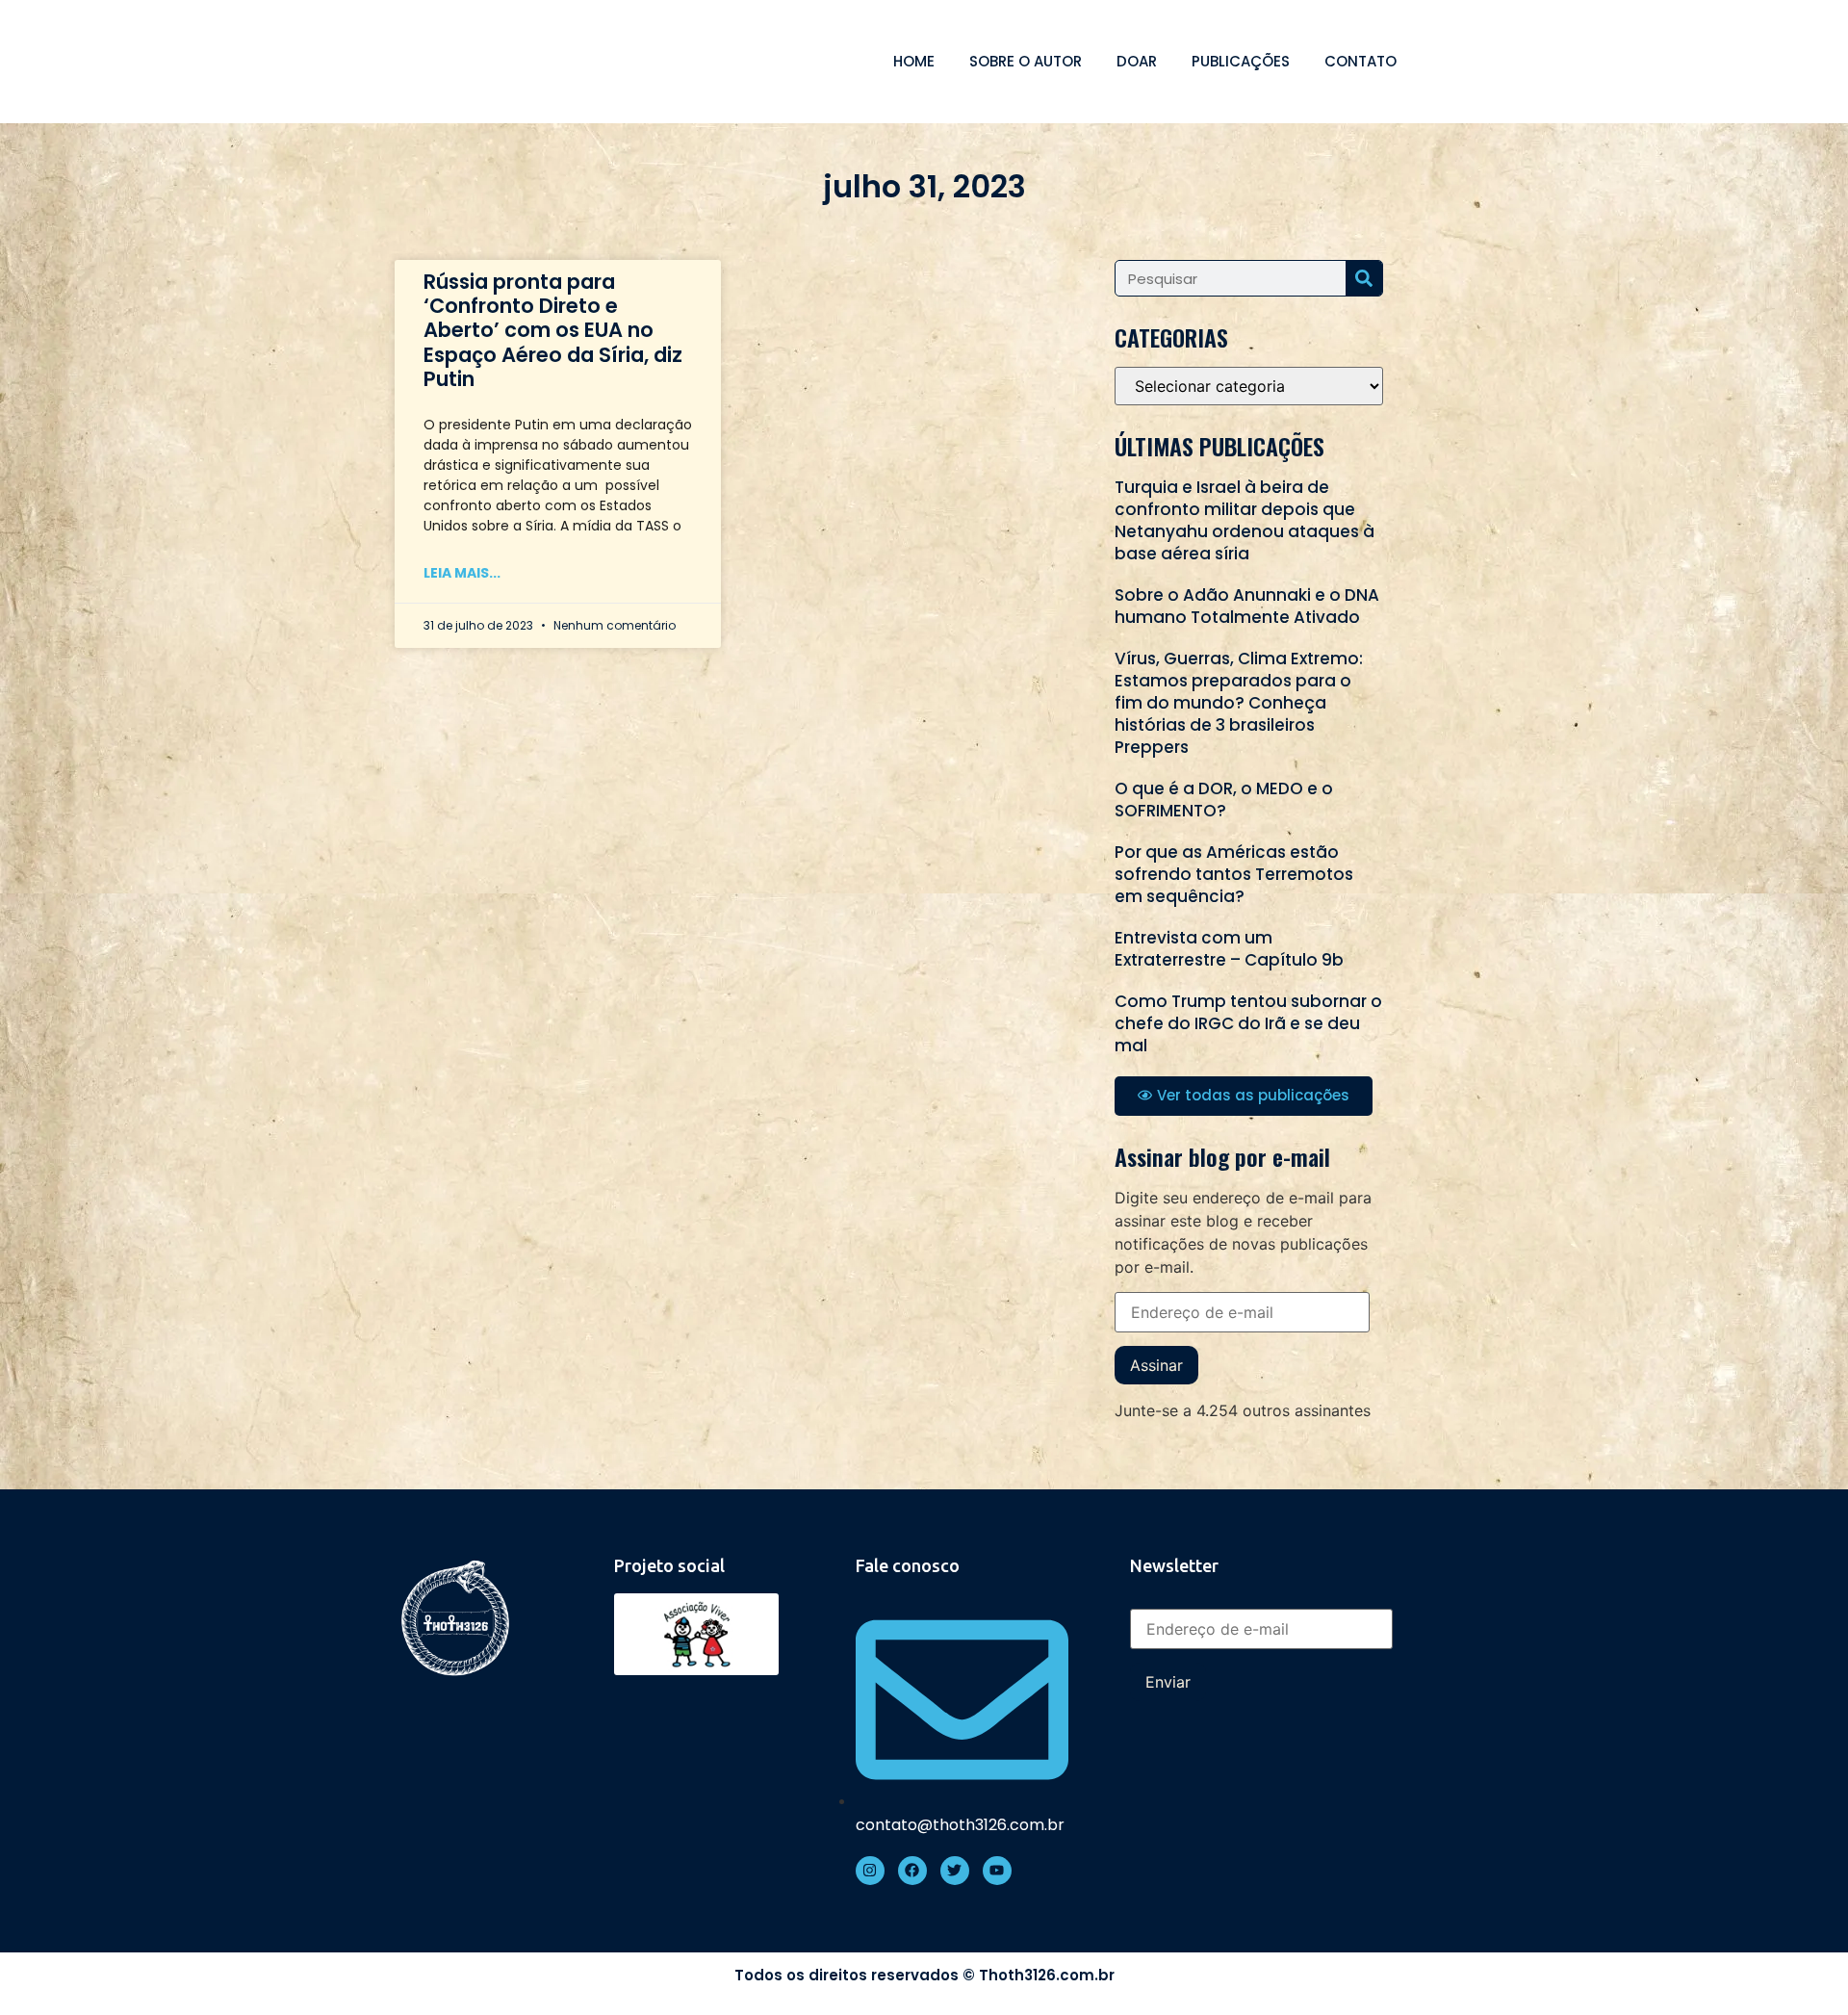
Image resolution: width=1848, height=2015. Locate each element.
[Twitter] (955, 1871)
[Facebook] (912, 1871)
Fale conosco (908, 1565)
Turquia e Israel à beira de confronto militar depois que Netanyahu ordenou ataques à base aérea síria (1245, 520)
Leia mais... (462, 573)
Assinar (1156, 1365)
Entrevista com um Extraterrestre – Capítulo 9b (1229, 949)
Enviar (1168, 1682)
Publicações (1241, 61)
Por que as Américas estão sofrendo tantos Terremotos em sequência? (1234, 874)
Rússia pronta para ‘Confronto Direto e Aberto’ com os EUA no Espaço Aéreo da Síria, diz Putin (553, 330)
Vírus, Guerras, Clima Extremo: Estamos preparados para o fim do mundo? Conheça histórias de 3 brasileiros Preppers (1239, 703)
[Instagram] (870, 1871)
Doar (1137, 61)
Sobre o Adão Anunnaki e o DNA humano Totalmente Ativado (1247, 606)
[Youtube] (997, 1871)
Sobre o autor (1026, 61)
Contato (1360, 61)
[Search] (1364, 278)
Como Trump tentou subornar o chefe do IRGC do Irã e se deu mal (1248, 1023)
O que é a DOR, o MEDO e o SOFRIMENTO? (1224, 800)
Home (914, 61)
